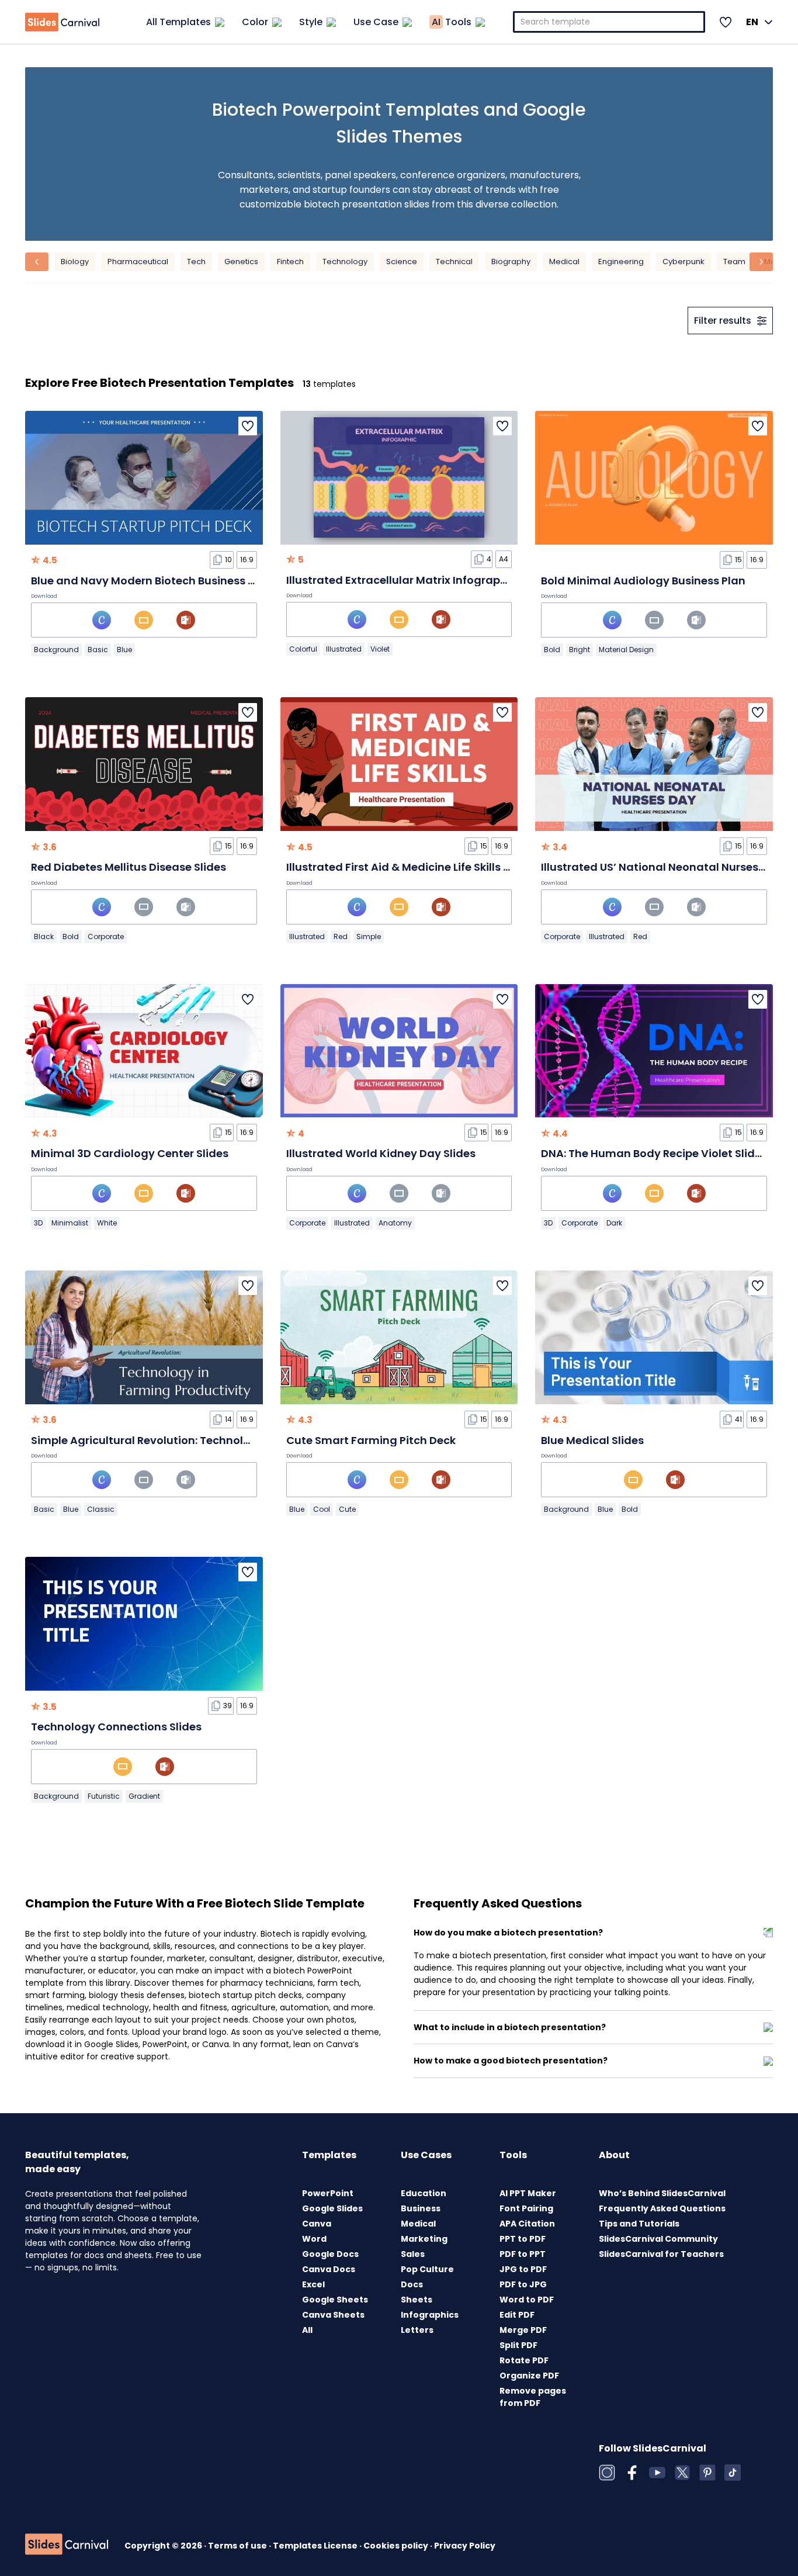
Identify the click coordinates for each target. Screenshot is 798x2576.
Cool (322, 1509)
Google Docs (330, 2254)
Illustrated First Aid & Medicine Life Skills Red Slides (422, 867)
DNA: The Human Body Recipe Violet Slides (654, 1153)
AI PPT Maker (528, 2193)
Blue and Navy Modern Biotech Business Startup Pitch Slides (192, 581)
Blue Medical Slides (592, 1440)
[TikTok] (733, 2473)
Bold (552, 650)
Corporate (106, 936)
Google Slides (332, 2208)
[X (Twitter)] (682, 2473)
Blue (124, 650)
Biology (75, 262)
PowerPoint (328, 2193)
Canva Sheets (333, 2315)
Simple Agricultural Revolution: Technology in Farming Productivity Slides (230, 1440)
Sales (413, 2254)
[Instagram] (607, 2473)
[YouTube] (657, 2473)
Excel (313, 2284)
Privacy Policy (465, 2546)
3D (38, 1223)
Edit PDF (517, 2315)
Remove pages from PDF (533, 2397)
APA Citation (527, 2224)
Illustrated (344, 649)
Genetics (241, 262)
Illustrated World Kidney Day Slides (381, 1153)
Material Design (626, 650)
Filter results (723, 321)
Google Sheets (335, 2300)
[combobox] (609, 22)
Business (421, 2208)
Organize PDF (529, 2376)
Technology (345, 262)
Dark (614, 1223)
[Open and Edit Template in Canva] (102, 620)
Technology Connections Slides (116, 1727)
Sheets (417, 2300)
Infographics (430, 2315)
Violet (380, 649)
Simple (369, 936)
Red (341, 936)
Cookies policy (397, 2546)
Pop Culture (427, 2269)
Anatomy (395, 1223)
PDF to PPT (523, 2254)
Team (734, 262)
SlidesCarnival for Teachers (661, 2254)
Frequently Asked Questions (662, 2208)
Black (44, 936)
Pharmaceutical (138, 262)
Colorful (303, 649)
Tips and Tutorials (639, 2224)
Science (402, 262)
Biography (511, 262)
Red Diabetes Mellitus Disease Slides (129, 867)
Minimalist (70, 1223)
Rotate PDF (524, 2360)
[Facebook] (632, 2473)
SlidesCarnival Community (658, 2239)
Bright (580, 650)
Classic (101, 1509)
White (107, 1223)
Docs (412, 2284)
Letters (417, 2330)
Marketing (424, 2239)
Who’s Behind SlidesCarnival (662, 2193)
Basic (98, 650)
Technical (454, 262)
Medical (564, 262)
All (307, 2330)
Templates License (316, 2546)
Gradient (144, 1796)
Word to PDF (527, 2300)
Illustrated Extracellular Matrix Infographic (401, 580)
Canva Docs (329, 2269)
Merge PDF (523, 2330)
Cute (347, 1509)
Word (314, 2239)
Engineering (621, 262)
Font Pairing (526, 2208)
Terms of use (238, 2546)
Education (424, 2193)
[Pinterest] (707, 2473)
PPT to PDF (523, 2239)
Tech (196, 262)
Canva (317, 2224)
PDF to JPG (523, 2284)
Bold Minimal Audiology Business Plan (643, 581)
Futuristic (104, 1796)
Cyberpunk (683, 262)
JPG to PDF (523, 2269)
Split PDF (518, 2345)
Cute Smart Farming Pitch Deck (371, 1440)
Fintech (290, 262)
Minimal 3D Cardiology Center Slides (130, 1153)
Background (56, 650)
